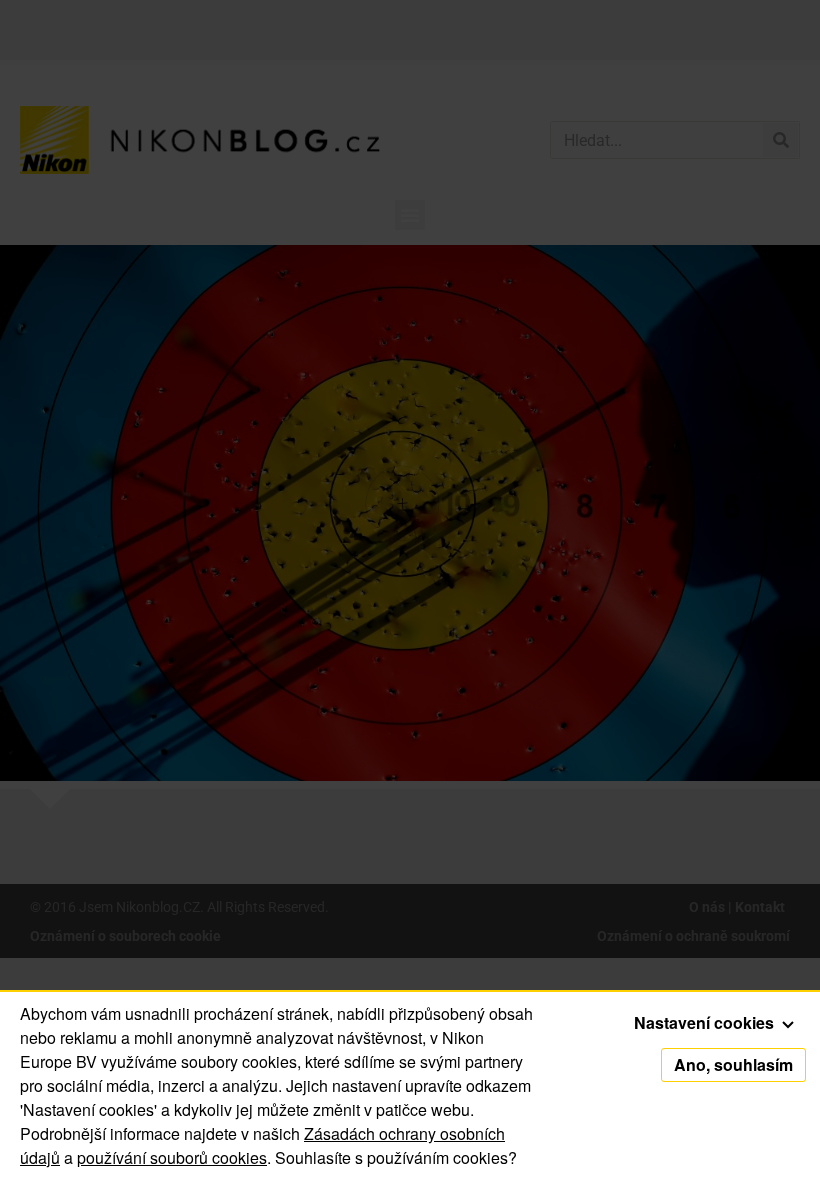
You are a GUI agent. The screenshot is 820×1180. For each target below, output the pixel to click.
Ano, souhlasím (733, 1064)
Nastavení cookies (706, 1022)
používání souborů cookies (172, 1157)
